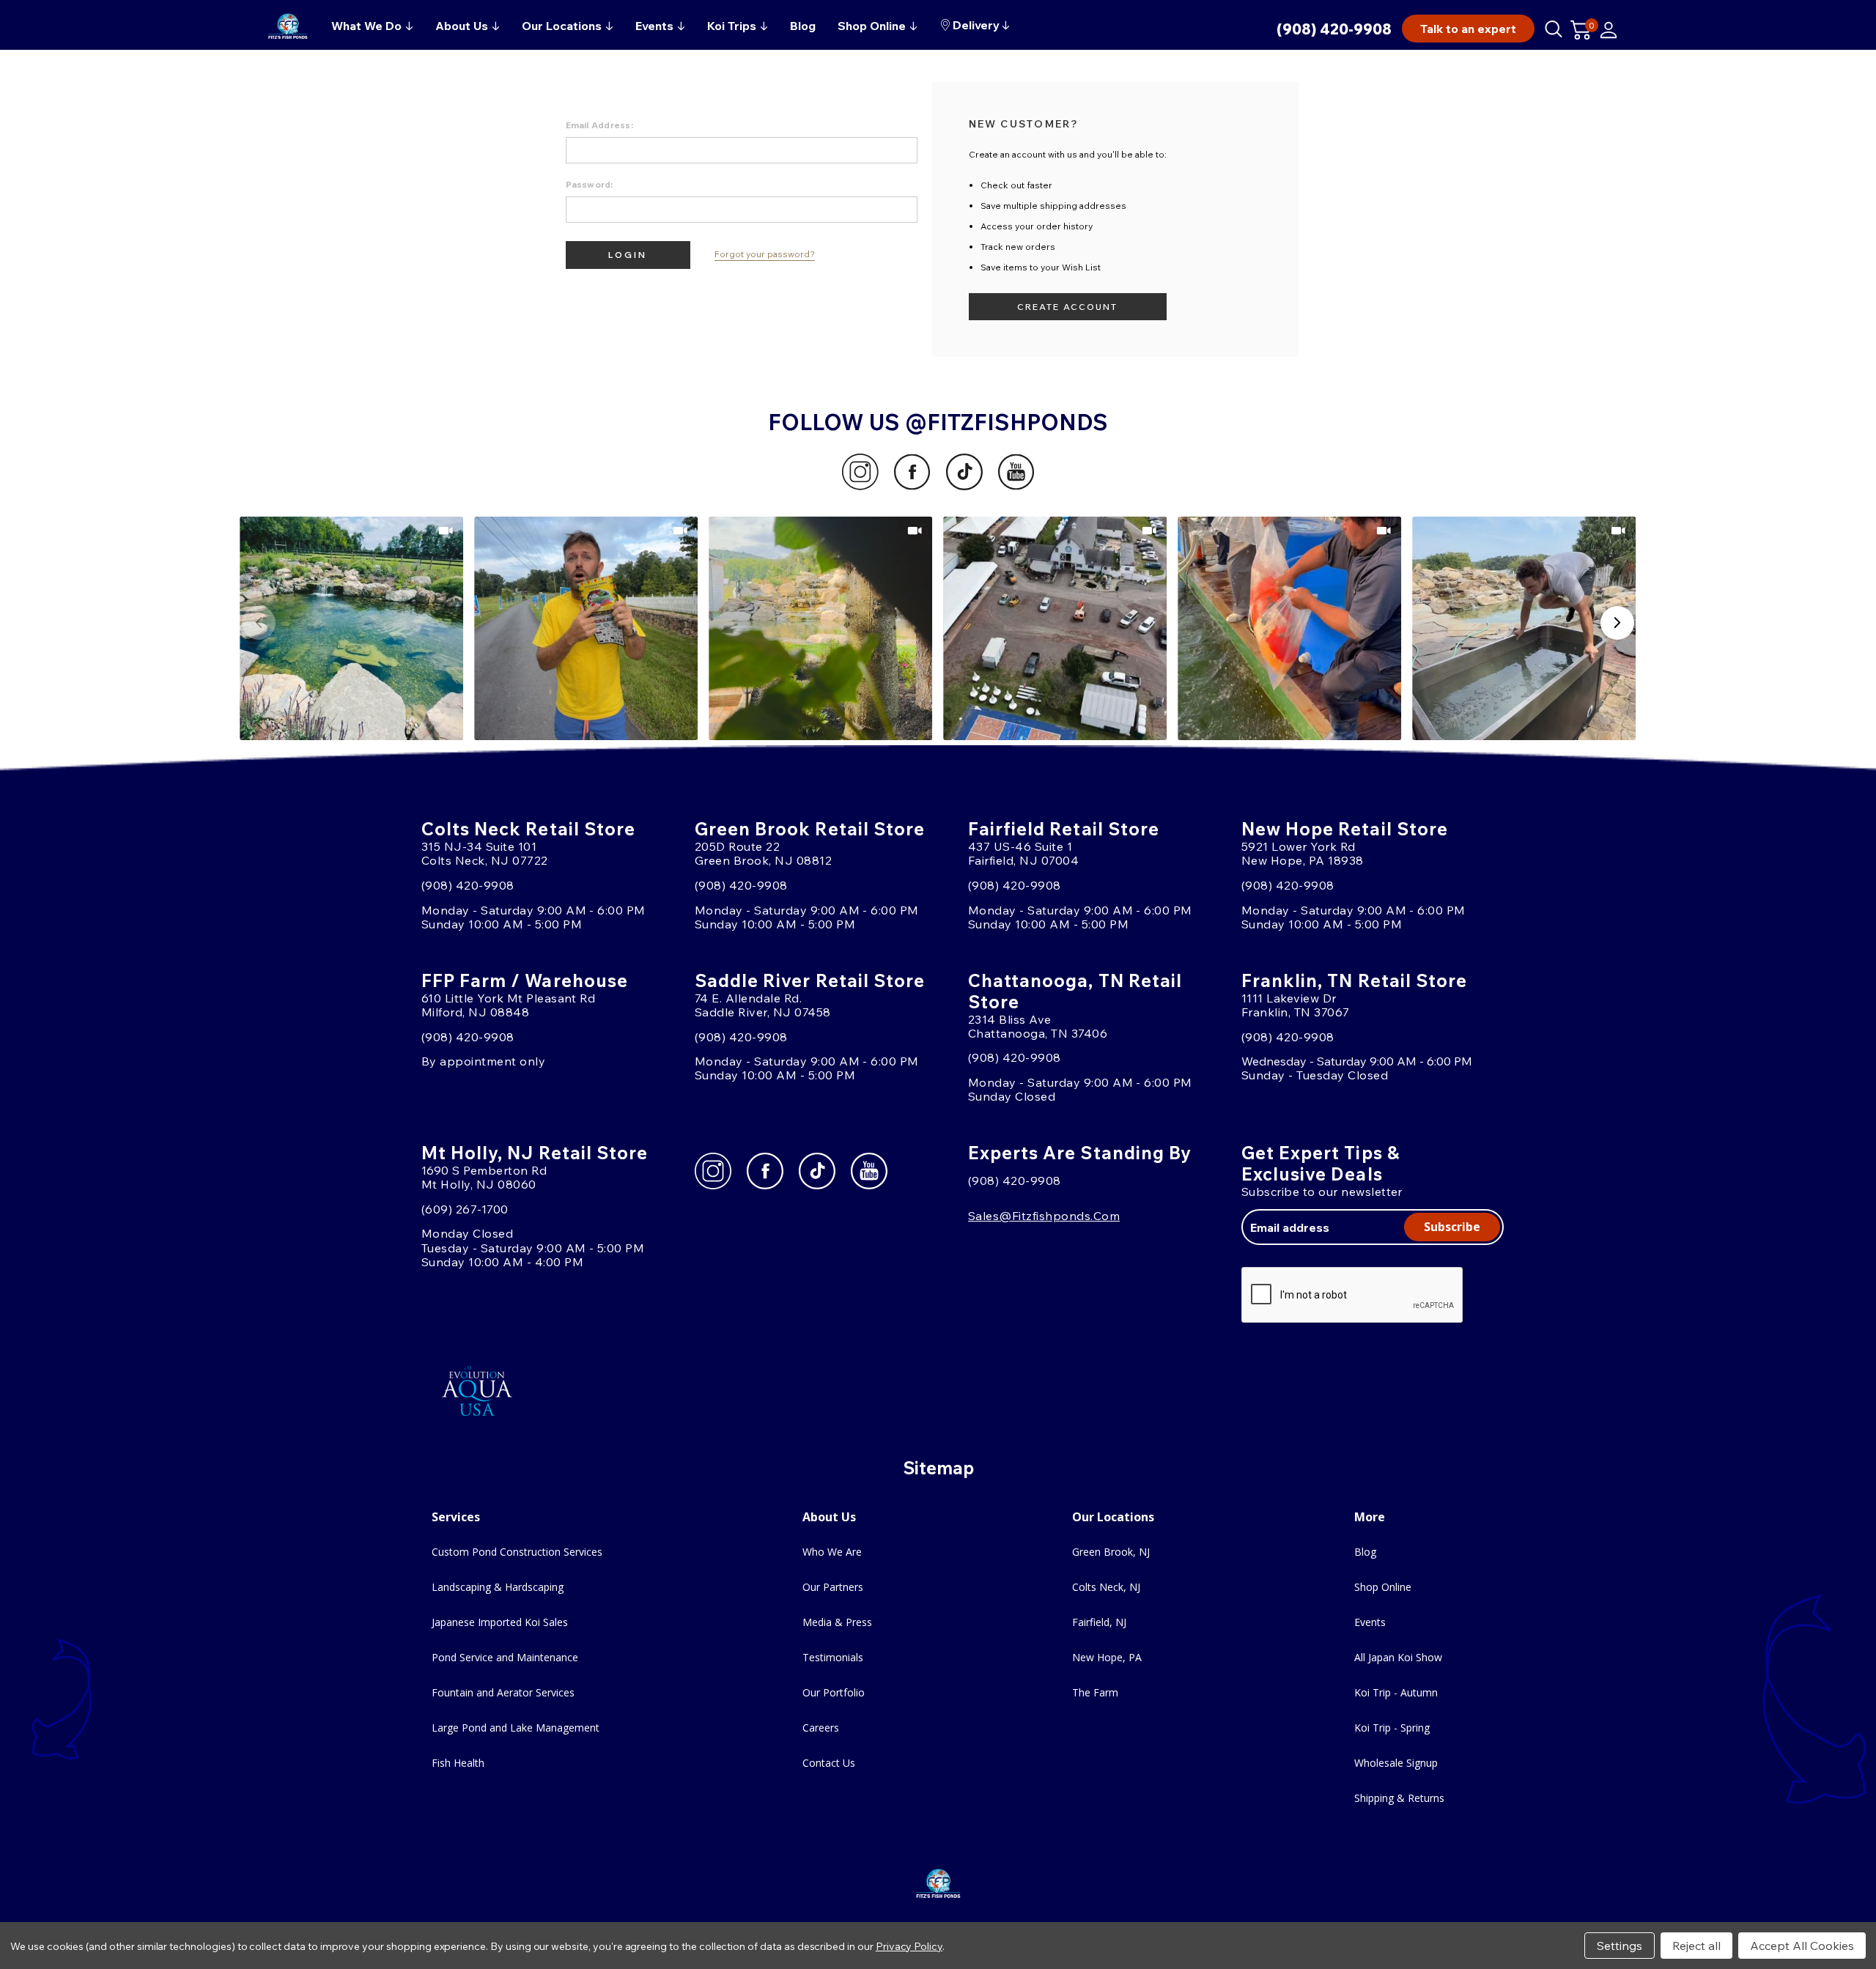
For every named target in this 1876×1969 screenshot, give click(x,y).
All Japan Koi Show (1398, 1657)
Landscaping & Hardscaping (498, 1587)
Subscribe (1452, 1227)
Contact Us (829, 1763)
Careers (821, 1728)
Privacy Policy (909, 1946)
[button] (352, 628)
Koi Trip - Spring (1392, 1728)
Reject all (1696, 1946)
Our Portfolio (834, 1692)
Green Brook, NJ (1111, 1552)
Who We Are (832, 1552)
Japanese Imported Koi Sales (500, 1622)
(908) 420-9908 (1334, 29)
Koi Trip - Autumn (1396, 1692)
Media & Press (837, 1622)
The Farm (1095, 1692)
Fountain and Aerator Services (503, 1692)
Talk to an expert (1468, 29)
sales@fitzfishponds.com (1044, 1216)
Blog (1365, 1552)
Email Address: (599, 125)
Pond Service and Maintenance (505, 1657)
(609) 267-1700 (465, 1209)
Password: (590, 184)
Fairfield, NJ (1099, 1622)
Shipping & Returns (1399, 1798)
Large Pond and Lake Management (516, 1728)
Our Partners (833, 1587)
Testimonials (833, 1657)
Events (1370, 1622)
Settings (1620, 1946)
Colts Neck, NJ (1106, 1587)
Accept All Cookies (1802, 1946)
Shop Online (1383, 1587)
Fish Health (458, 1763)
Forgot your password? (765, 254)
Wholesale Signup (1396, 1763)
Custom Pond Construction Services (517, 1552)
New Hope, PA (1107, 1657)
